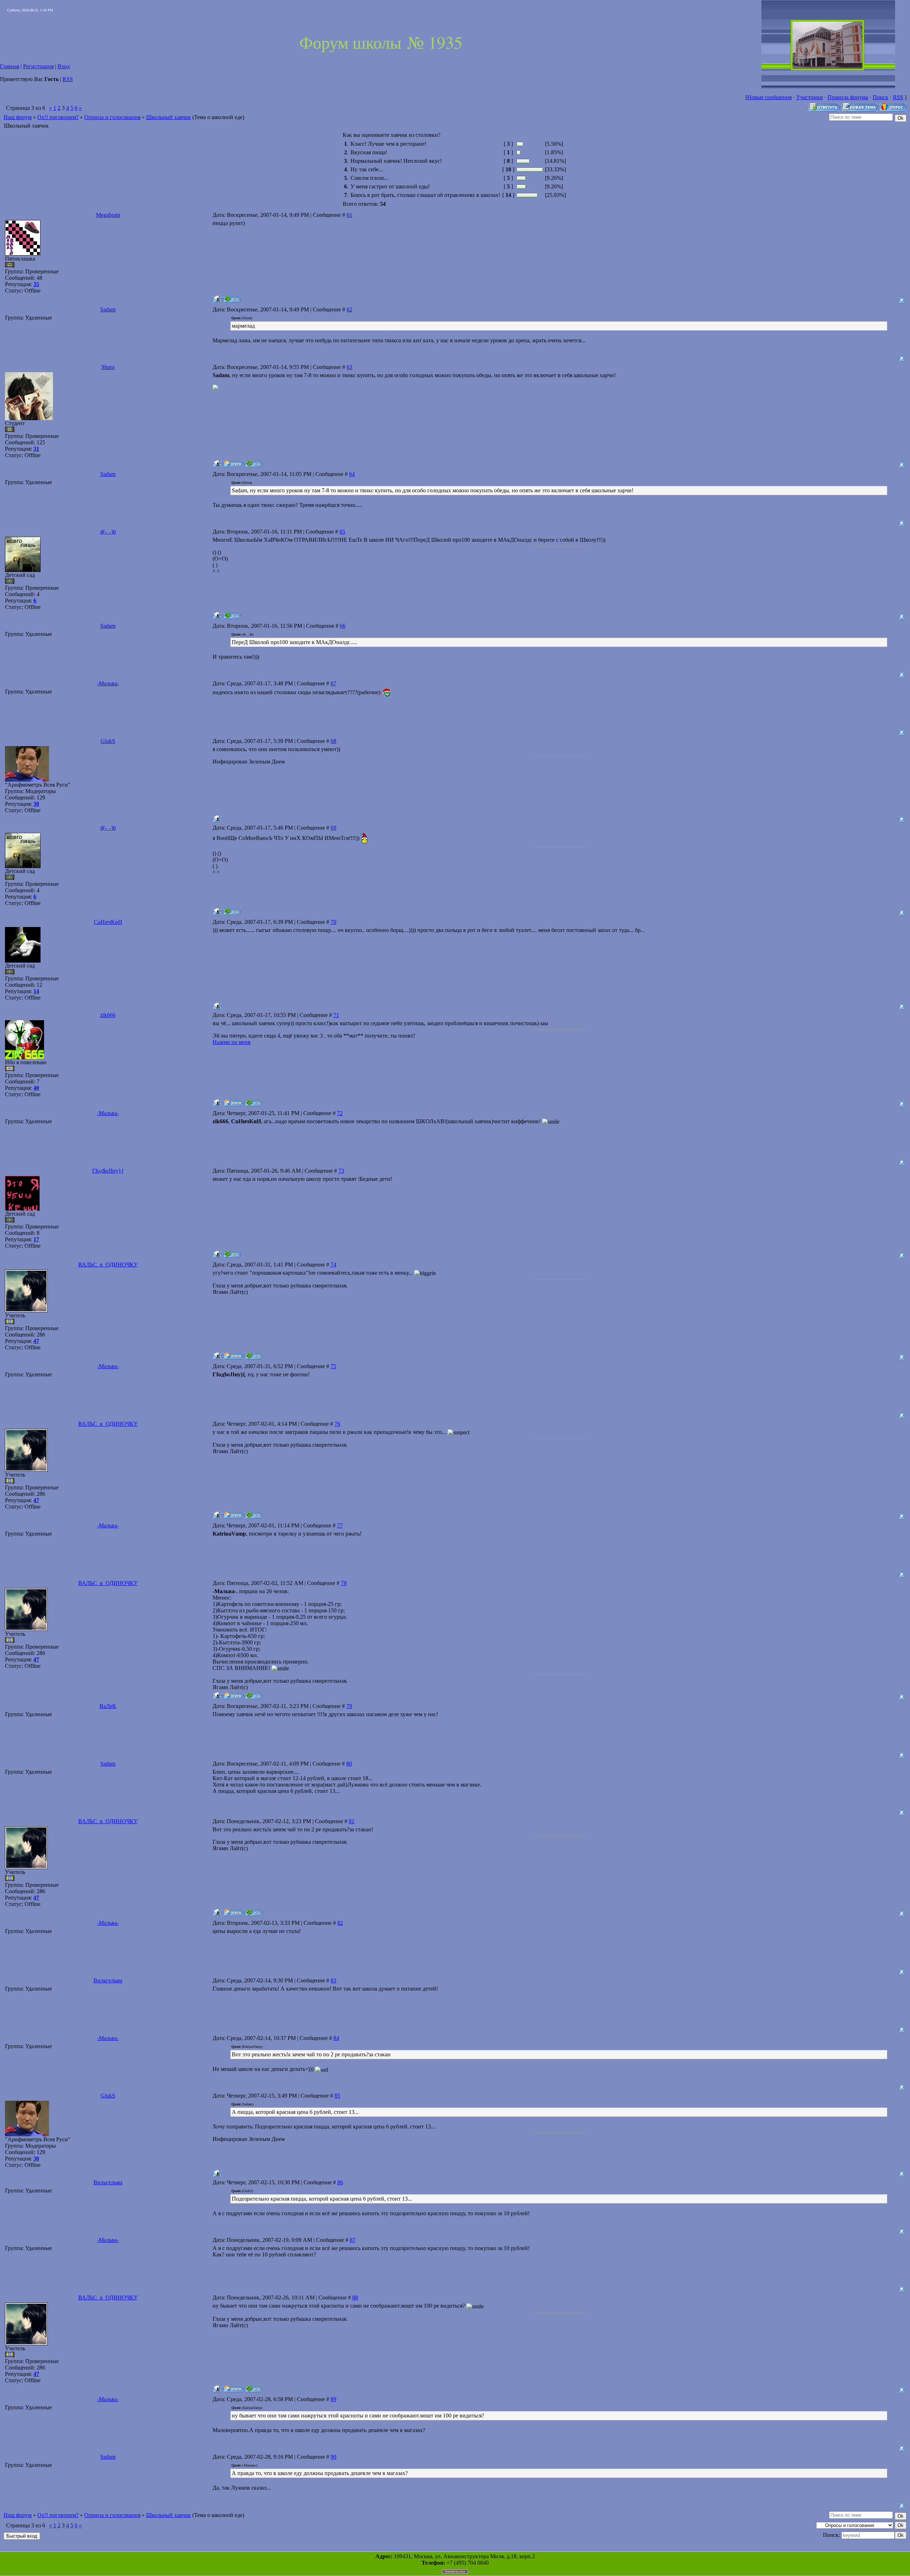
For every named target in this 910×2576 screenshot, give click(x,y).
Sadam (108, 309)
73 (341, 1171)
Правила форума (848, 97)
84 (336, 2038)
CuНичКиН (108, 922)
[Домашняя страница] (233, 464)
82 (340, 1923)
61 (349, 215)
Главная (10, 66)
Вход (64, 66)
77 (340, 1525)
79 (349, 1706)
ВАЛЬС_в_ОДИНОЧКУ (108, 1265)
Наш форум (18, 117)
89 (333, 2399)
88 (355, 2297)
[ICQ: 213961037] (232, 299)
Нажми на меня (231, 1042)
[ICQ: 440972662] (254, 464)
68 (333, 741)
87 (353, 2240)
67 (333, 683)
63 (349, 367)
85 (337, 2096)
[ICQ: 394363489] (232, 1254)
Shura (108, 367)
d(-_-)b (108, 532)
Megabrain (108, 215)
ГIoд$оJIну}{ (108, 1171)
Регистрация (38, 66)
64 (352, 474)
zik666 (108, 1015)
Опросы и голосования (112, 117)
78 (344, 1583)
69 (333, 828)
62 (349, 309)
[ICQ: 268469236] (254, 1103)
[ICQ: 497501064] (254, 1356)
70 (333, 922)
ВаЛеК (108, 1706)
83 (333, 1980)
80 (349, 1764)
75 (333, 1366)
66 (343, 626)
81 (352, 1821)
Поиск (880, 97)
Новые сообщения (769, 97)
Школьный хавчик (168, 117)
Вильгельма (108, 1980)
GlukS (108, 741)
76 (337, 1424)
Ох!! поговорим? (58, 117)
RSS (68, 79)
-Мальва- (108, 683)
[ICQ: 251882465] (232, 615)
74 (333, 1265)
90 (333, 2457)
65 (342, 532)
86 (340, 2182)
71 (336, 1015)
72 (340, 1113)
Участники (810, 97)
